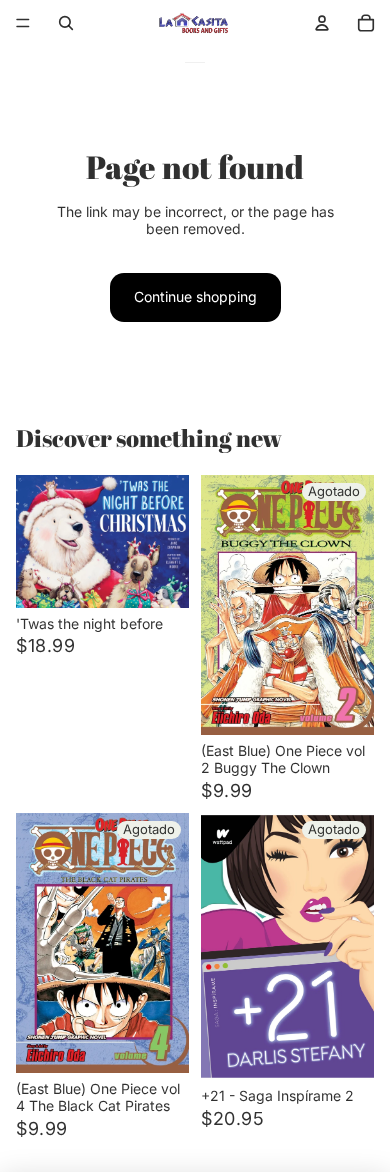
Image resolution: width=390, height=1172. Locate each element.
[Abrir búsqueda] (66, 23)
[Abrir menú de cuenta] (322, 23)
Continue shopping (195, 296)
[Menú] (23, 23)
